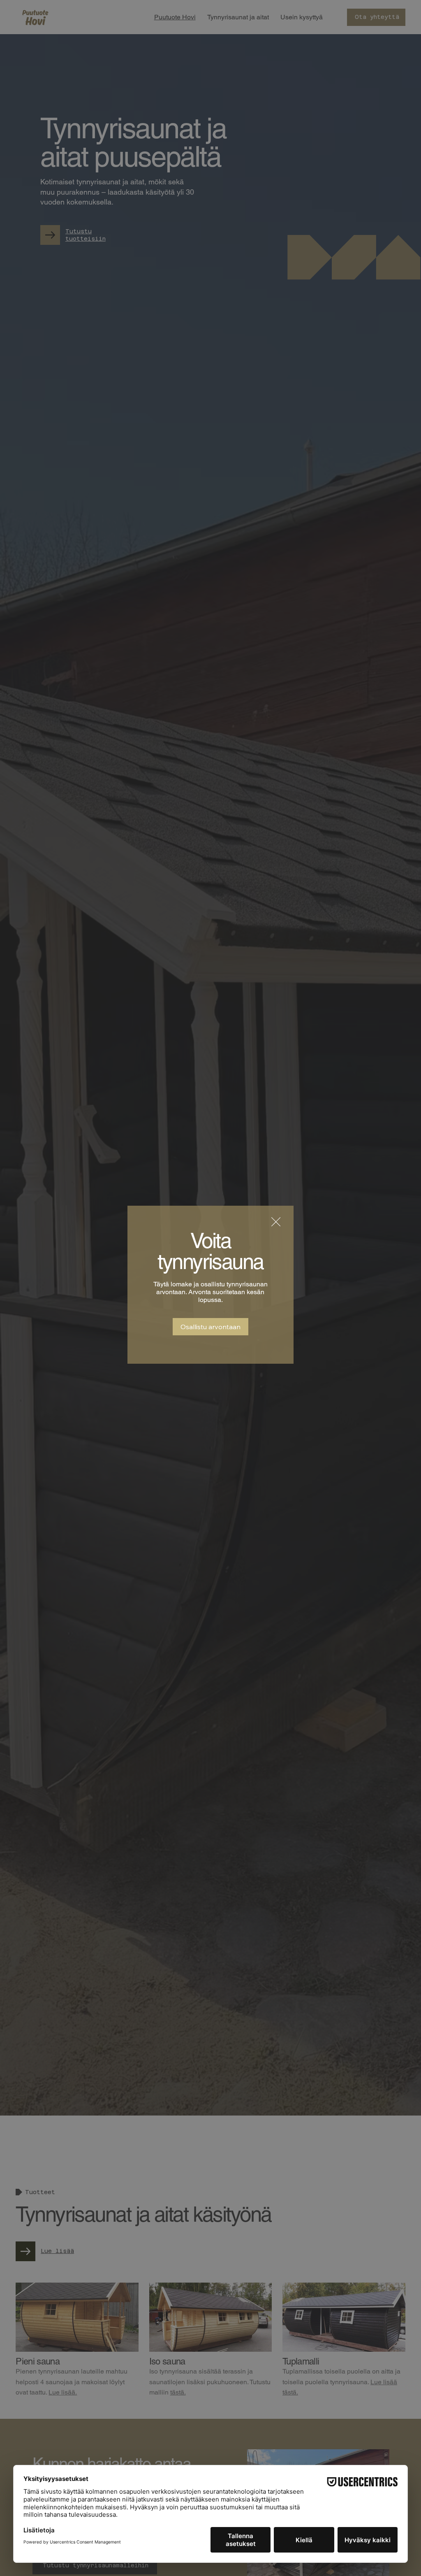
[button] (276, 1222)
